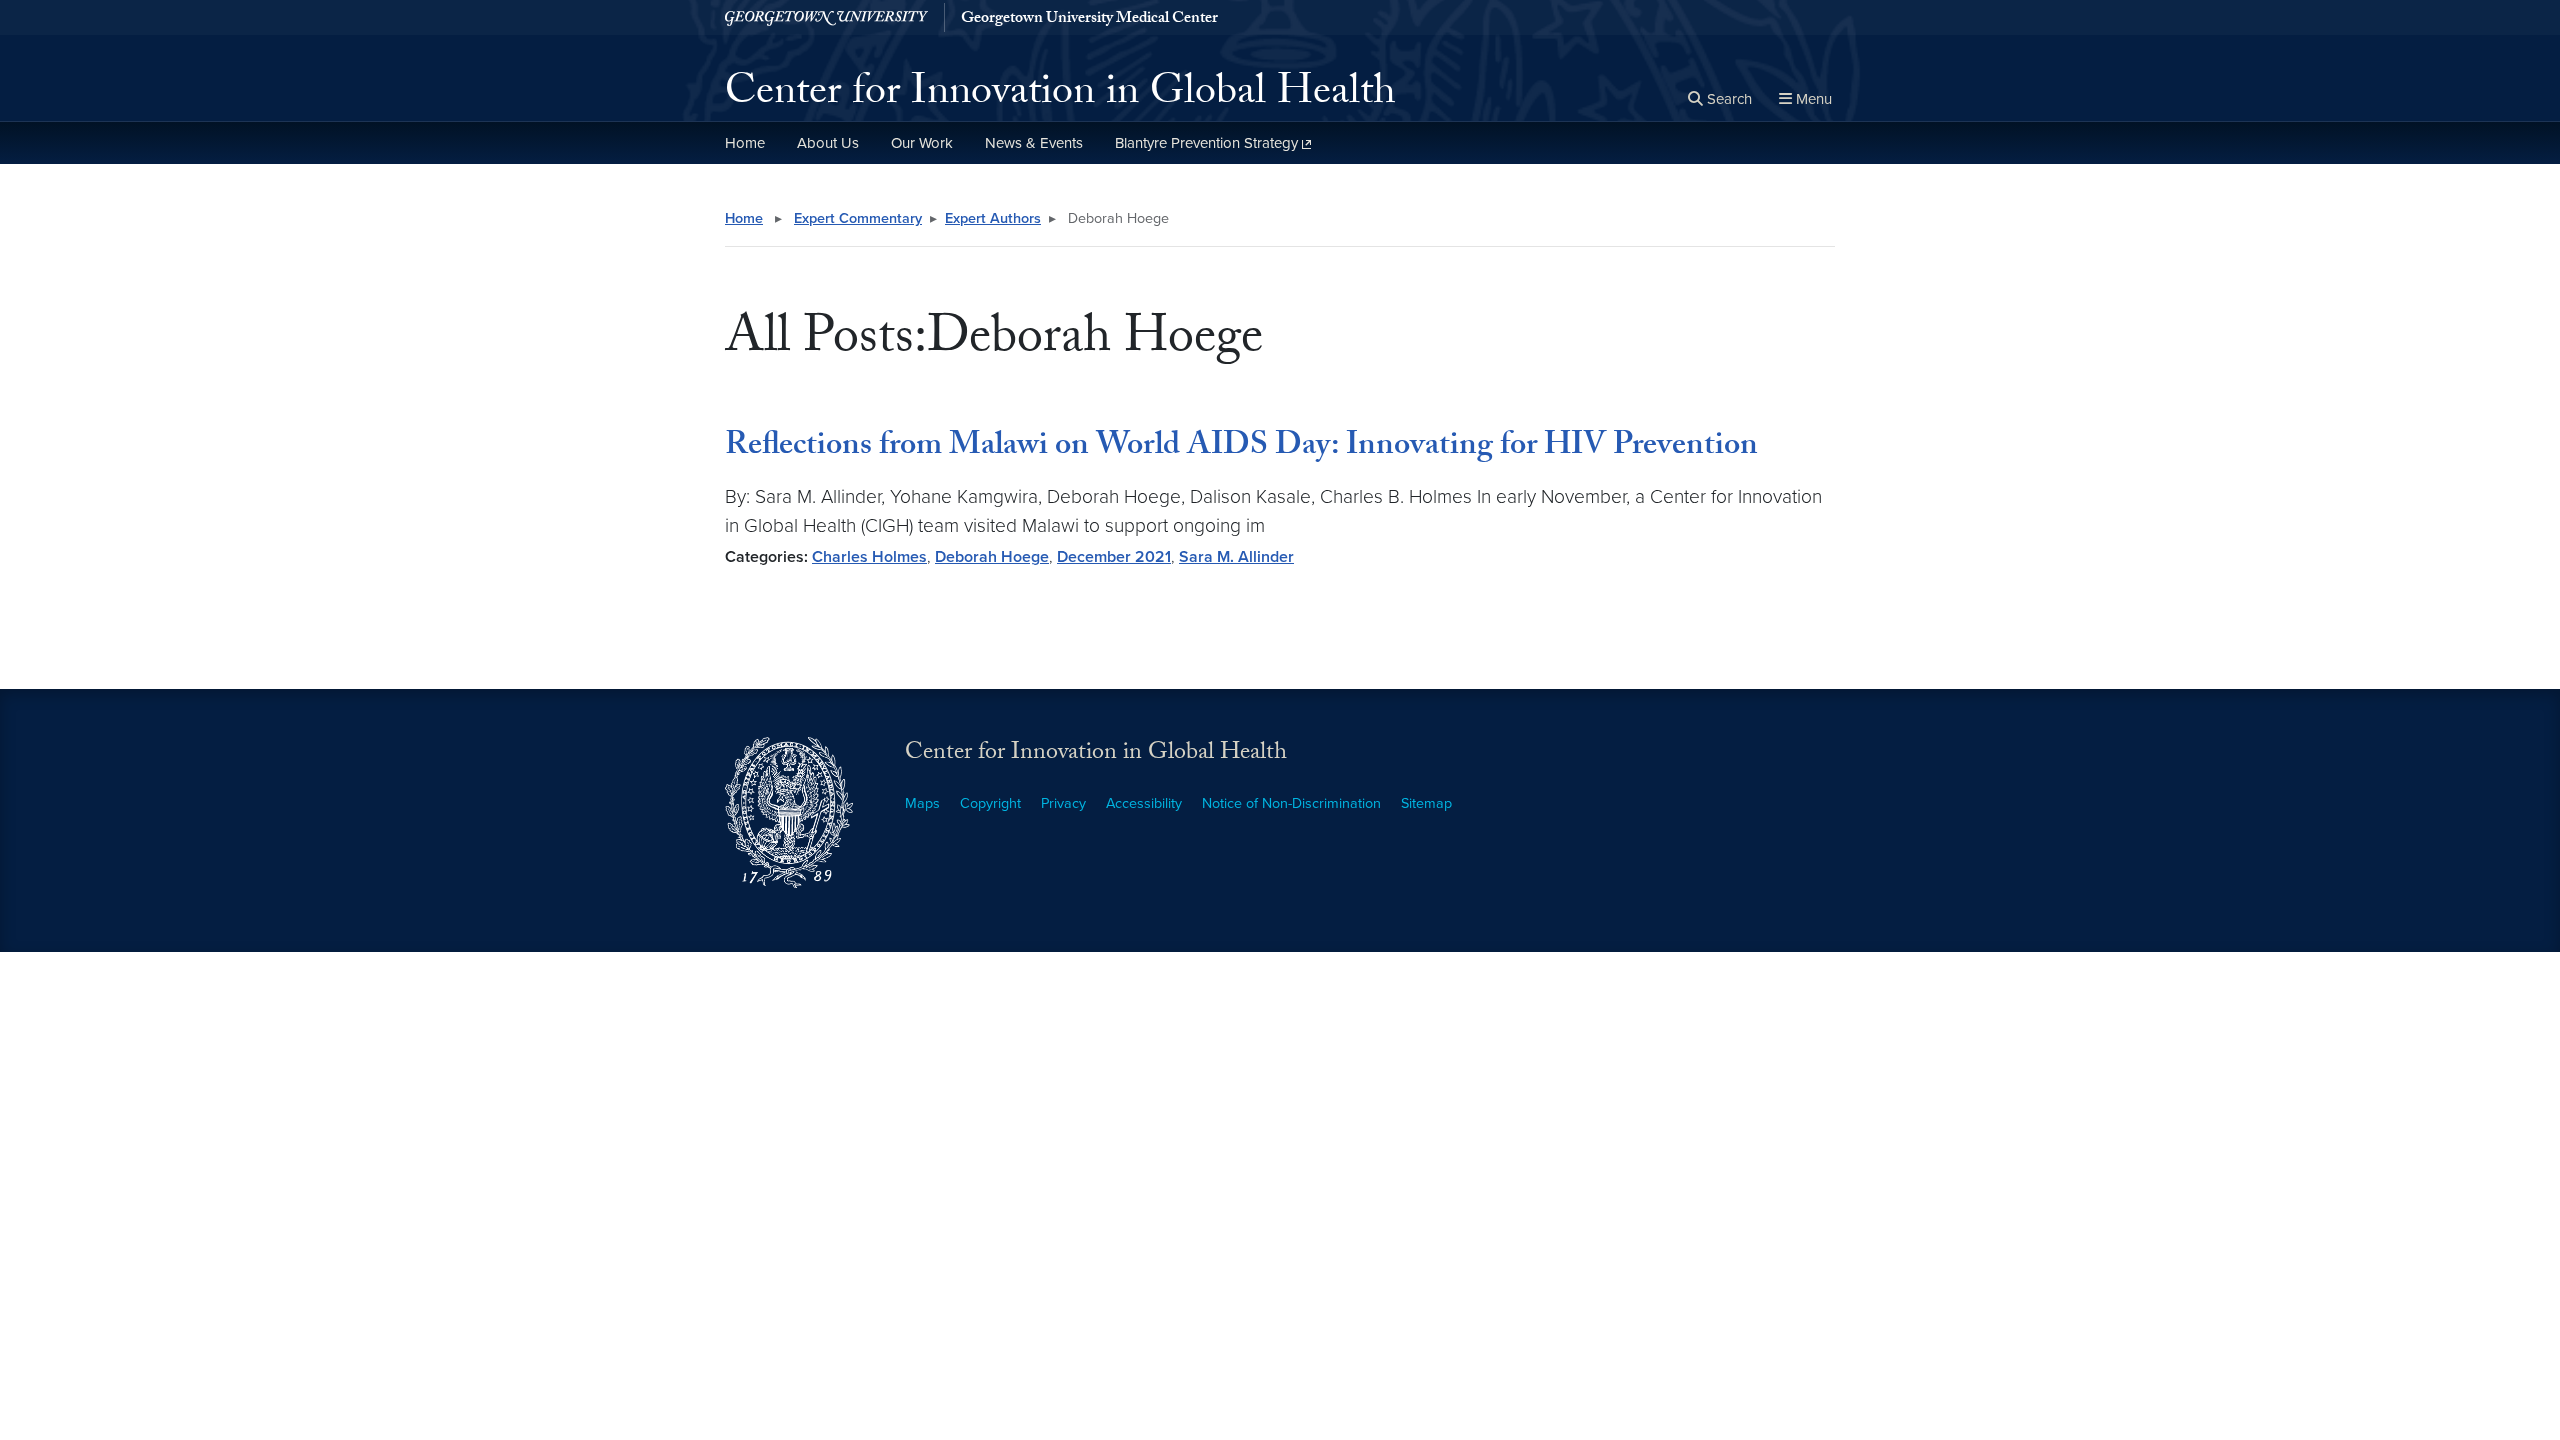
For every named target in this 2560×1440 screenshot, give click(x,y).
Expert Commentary (858, 218)
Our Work (922, 143)
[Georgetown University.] (826, 17)
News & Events (1034, 143)
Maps (922, 803)
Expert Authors (993, 218)
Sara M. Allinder (1236, 557)
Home (745, 143)
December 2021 (1114, 557)
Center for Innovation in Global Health (1060, 96)
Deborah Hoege (992, 557)
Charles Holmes (869, 557)
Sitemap (1426, 803)
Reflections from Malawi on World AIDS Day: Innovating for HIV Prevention (1241, 448)
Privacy (1063, 803)
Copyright (990, 803)
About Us (828, 143)
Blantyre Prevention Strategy (1206, 143)
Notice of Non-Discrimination (1291, 803)
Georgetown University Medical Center (1089, 20)
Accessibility (1144, 803)
